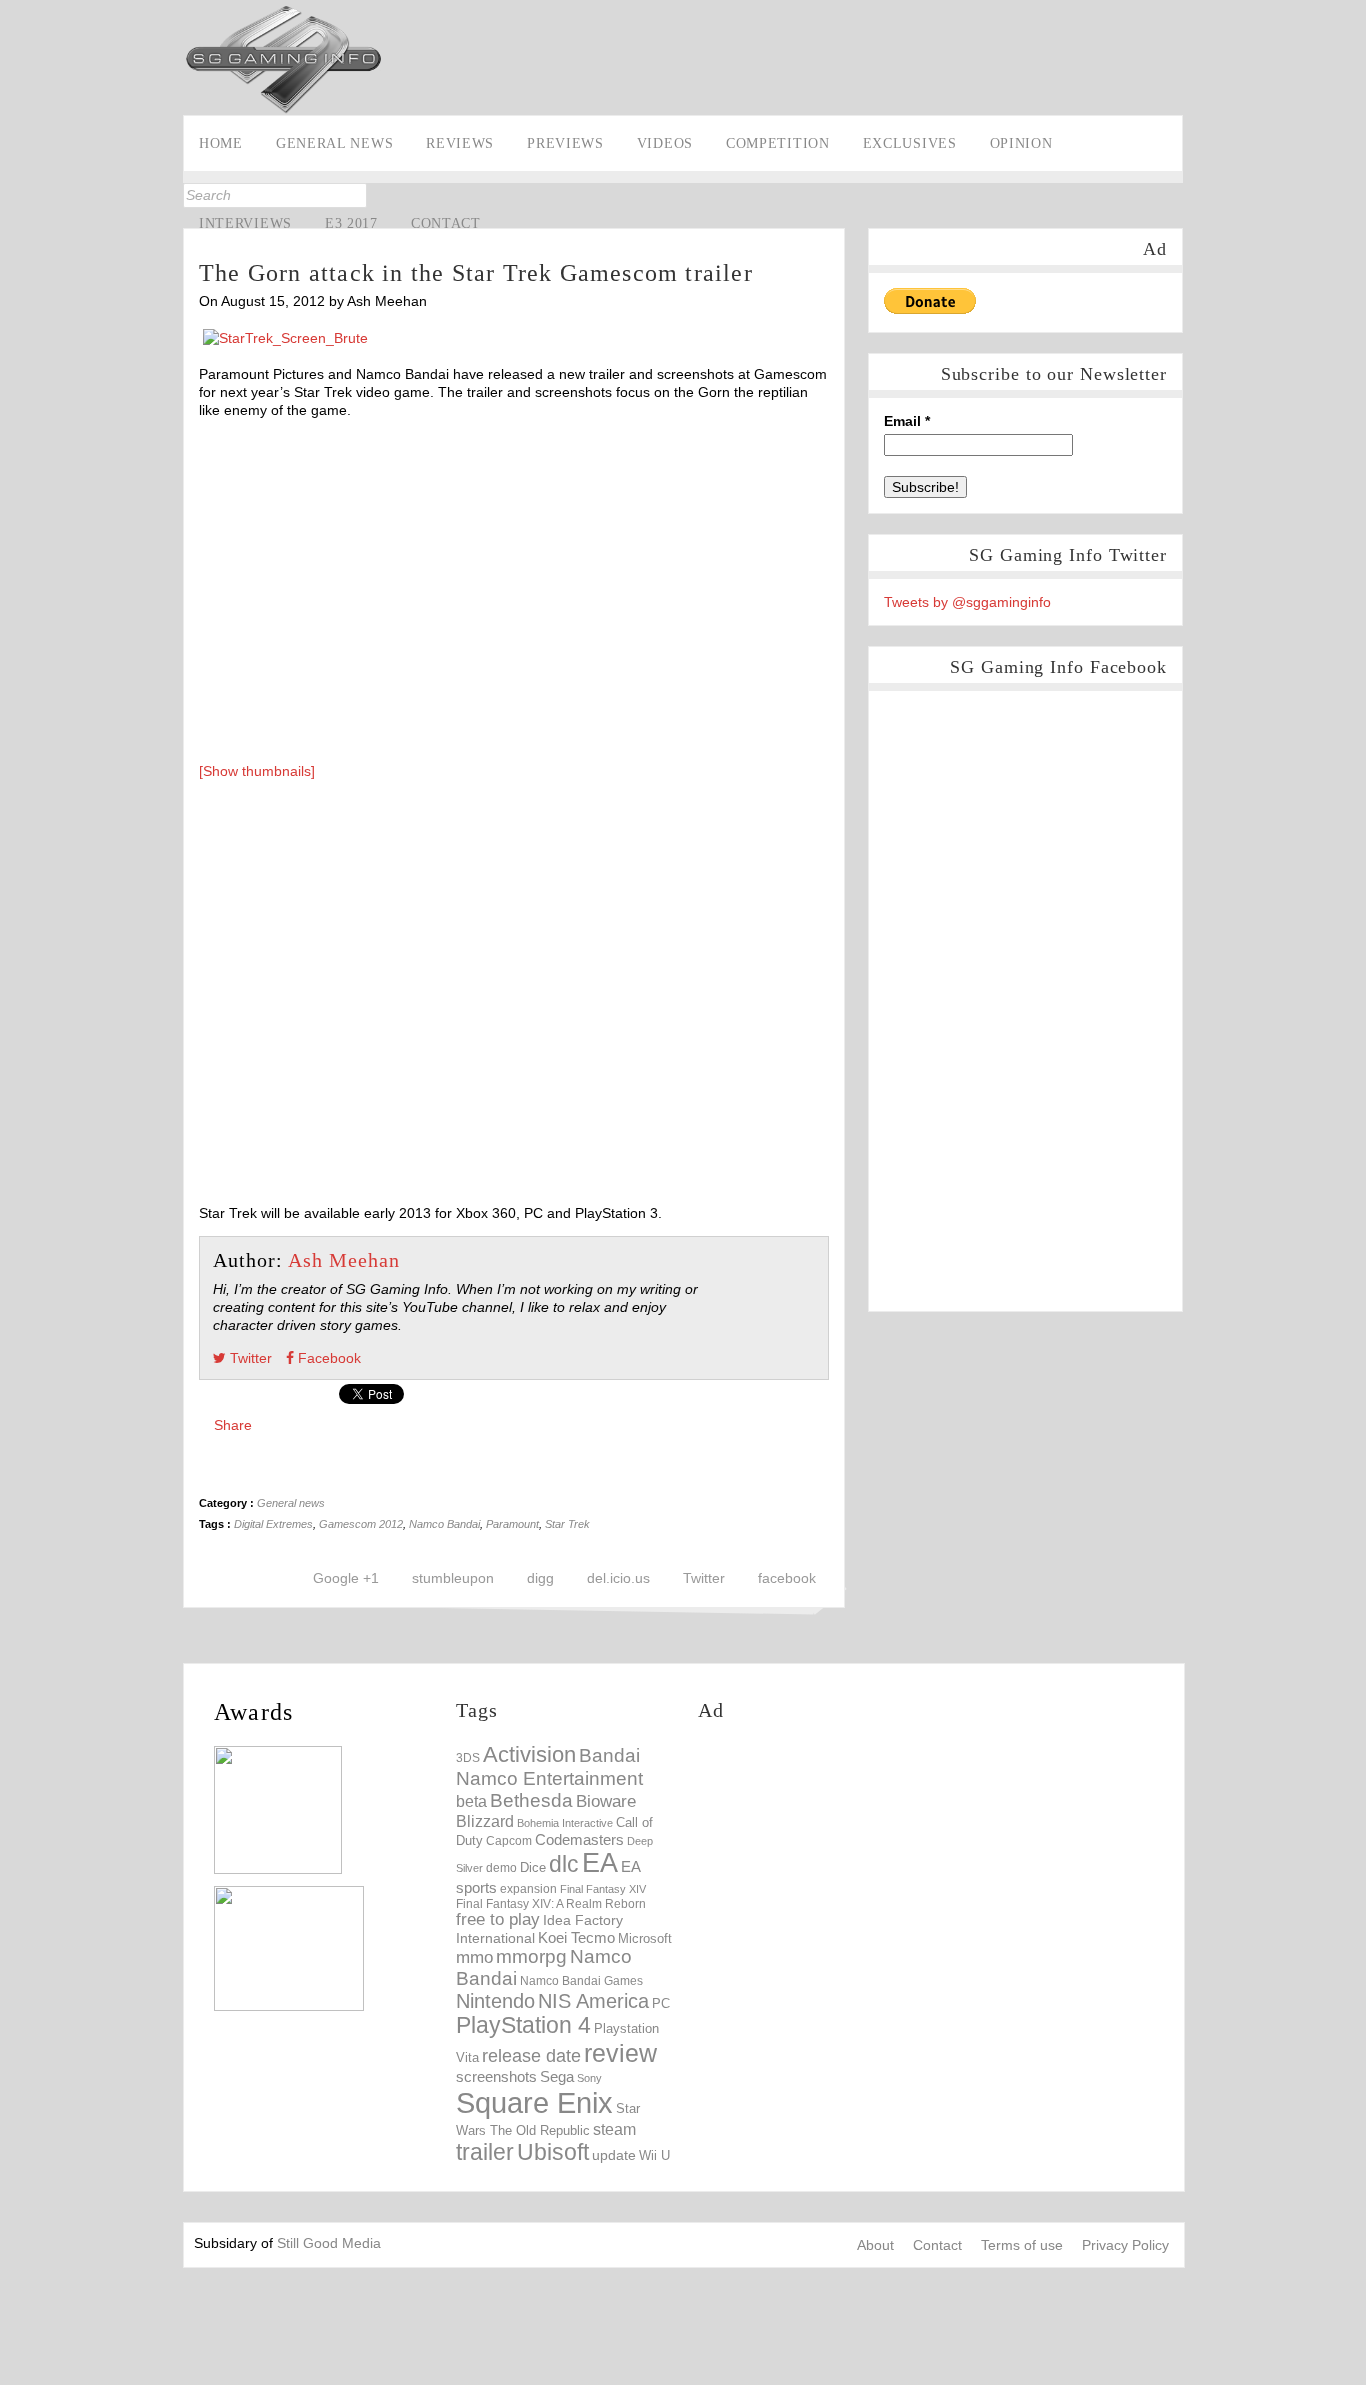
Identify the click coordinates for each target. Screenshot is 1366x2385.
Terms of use (1022, 2245)
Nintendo (495, 2001)
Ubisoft (553, 2152)
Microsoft (645, 1939)
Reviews (460, 143)
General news (334, 143)
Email (907, 421)
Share (233, 1425)
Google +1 (346, 1578)
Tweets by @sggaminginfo (967, 602)
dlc (564, 1864)
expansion (528, 1889)
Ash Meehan (344, 1260)
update (614, 2155)
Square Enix (534, 2102)
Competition (778, 143)
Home (221, 143)
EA (600, 1863)
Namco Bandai (444, 1524)
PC (661, 2003)
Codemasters (579, 1839)
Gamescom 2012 (361, 1524)
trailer (485, 2152)
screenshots (496, 2076)
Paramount (512, 1524)
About (875, 2245)
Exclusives (910, 143)
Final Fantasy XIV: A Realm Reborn (551, 1903)
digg (540, 1578)
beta (471, 1801)
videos (665, 143)
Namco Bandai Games (581, 1981)
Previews (565, 143)
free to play (498, 1919)
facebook (787, 1578)
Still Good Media (329, 2243)
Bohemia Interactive (565, 1823)
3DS (468, 1758)
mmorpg (531, 1956)
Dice (533, 1867)
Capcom (509, 1841)
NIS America (593, 2001)
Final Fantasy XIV (603, 1889)
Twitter (17, 257)
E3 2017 (351, 223)
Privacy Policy (1125, 2245)
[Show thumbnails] (257, 771)
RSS (17, 319)
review (620, 2053)
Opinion (1021, 143)
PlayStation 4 (523, 2025)
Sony (589, 2078)
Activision (529, 1754)
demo (501, 1867)
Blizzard (485, 1821)
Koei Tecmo (576, 1938)
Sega (557, 2076)
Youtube (17, 288)
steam (614, 2129)
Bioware (606, 1801)
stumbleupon (453, 1578)
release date (531, 2056)
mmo (474, 1957)
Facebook (17, 226)
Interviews (245, 223)
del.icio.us (618, 1578)
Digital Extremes (273, 1524)
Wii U (654, 2155)
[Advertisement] (866, 1882)
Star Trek (567, 1524)
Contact (446, 223)
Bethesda (531, 1800)
